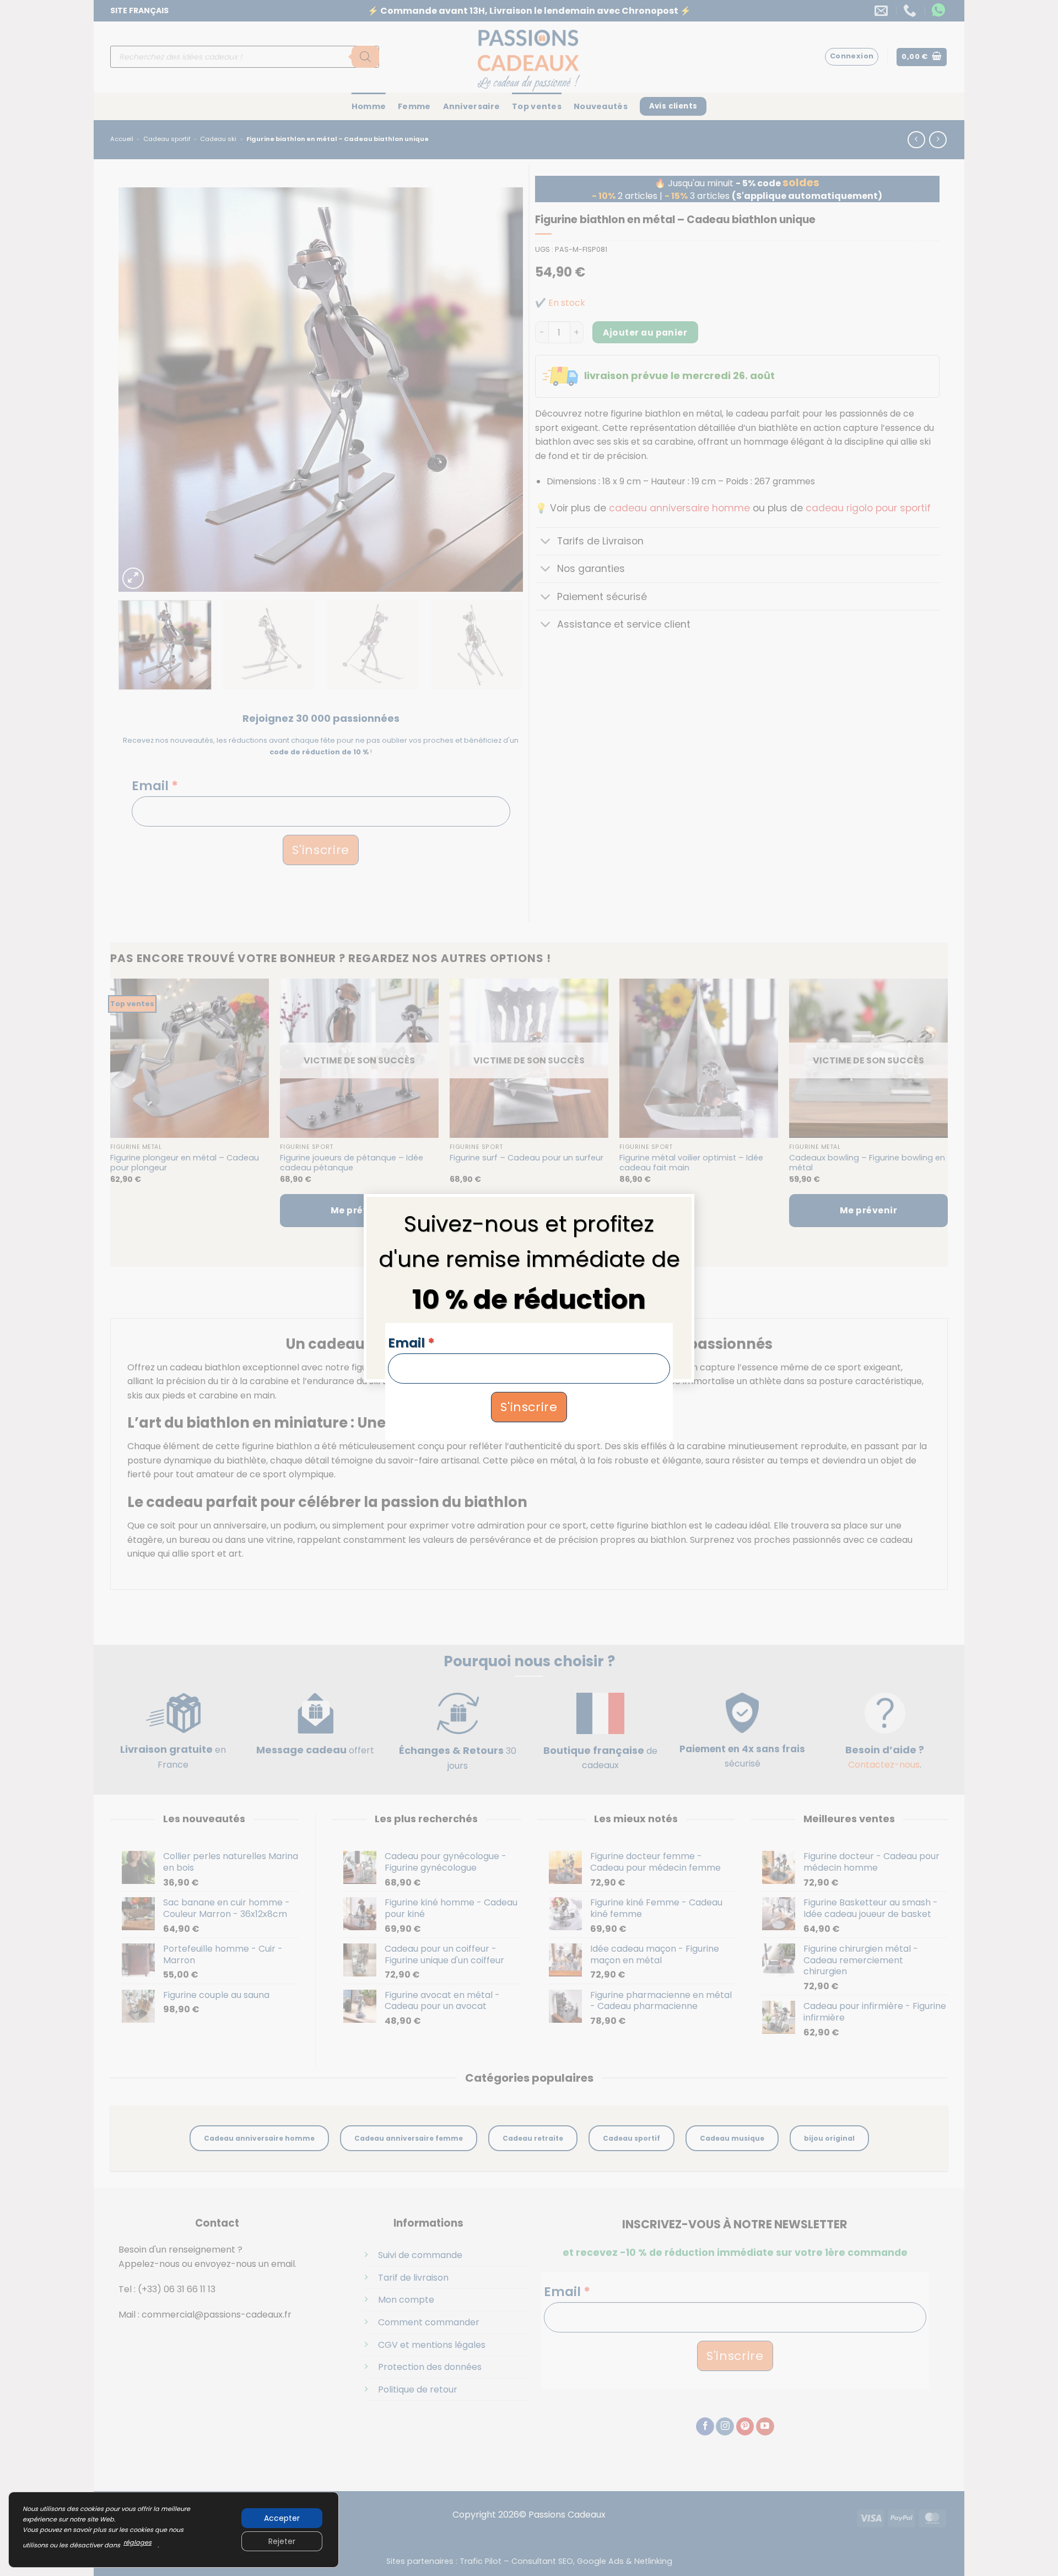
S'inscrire (529, 1406)
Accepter (282, 2518)
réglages (137, 2542)
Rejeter (282, 2541)
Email (411, 1343)
